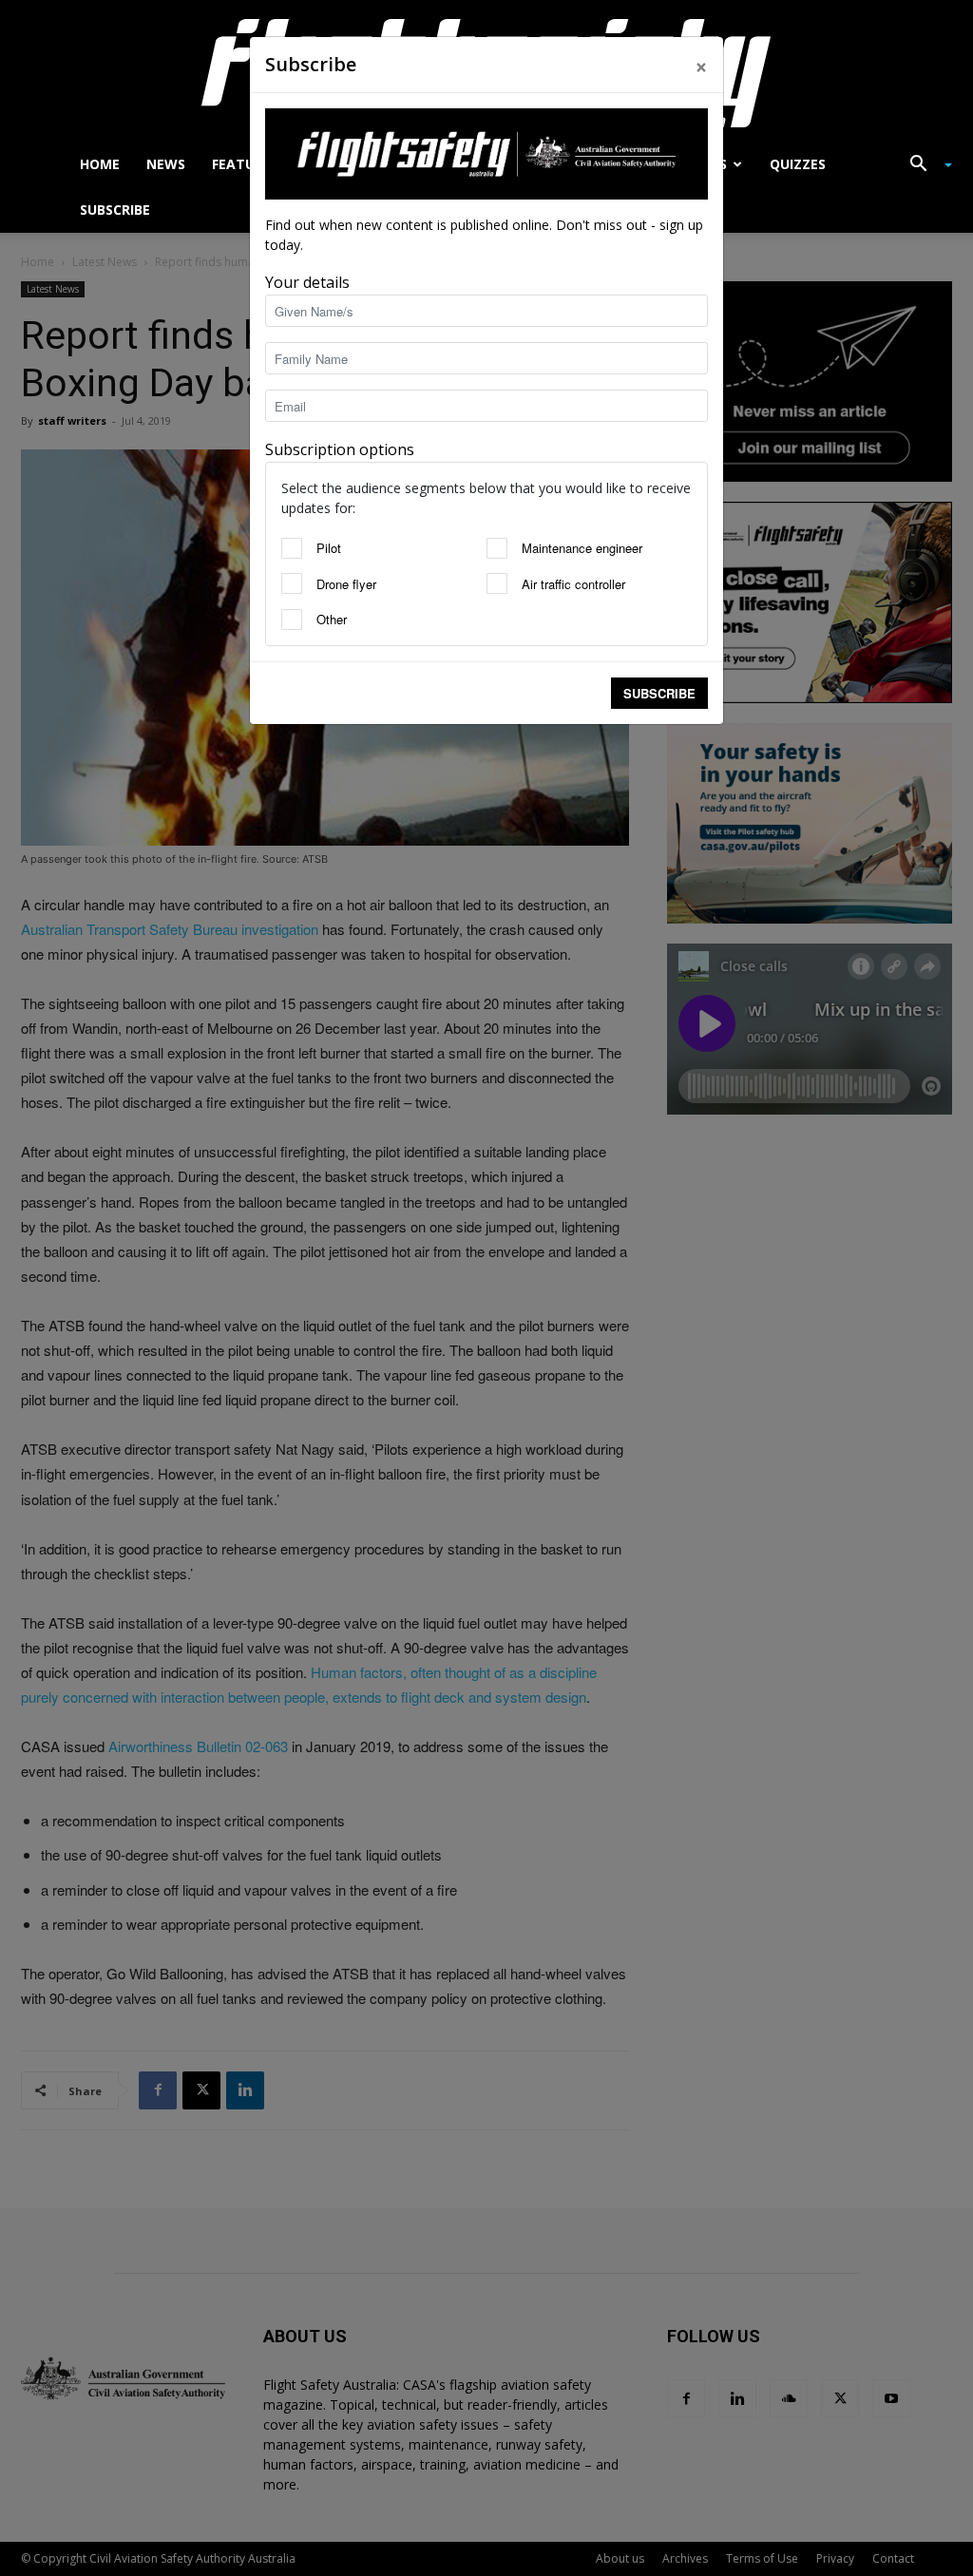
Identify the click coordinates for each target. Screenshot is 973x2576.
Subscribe (659, 693)
